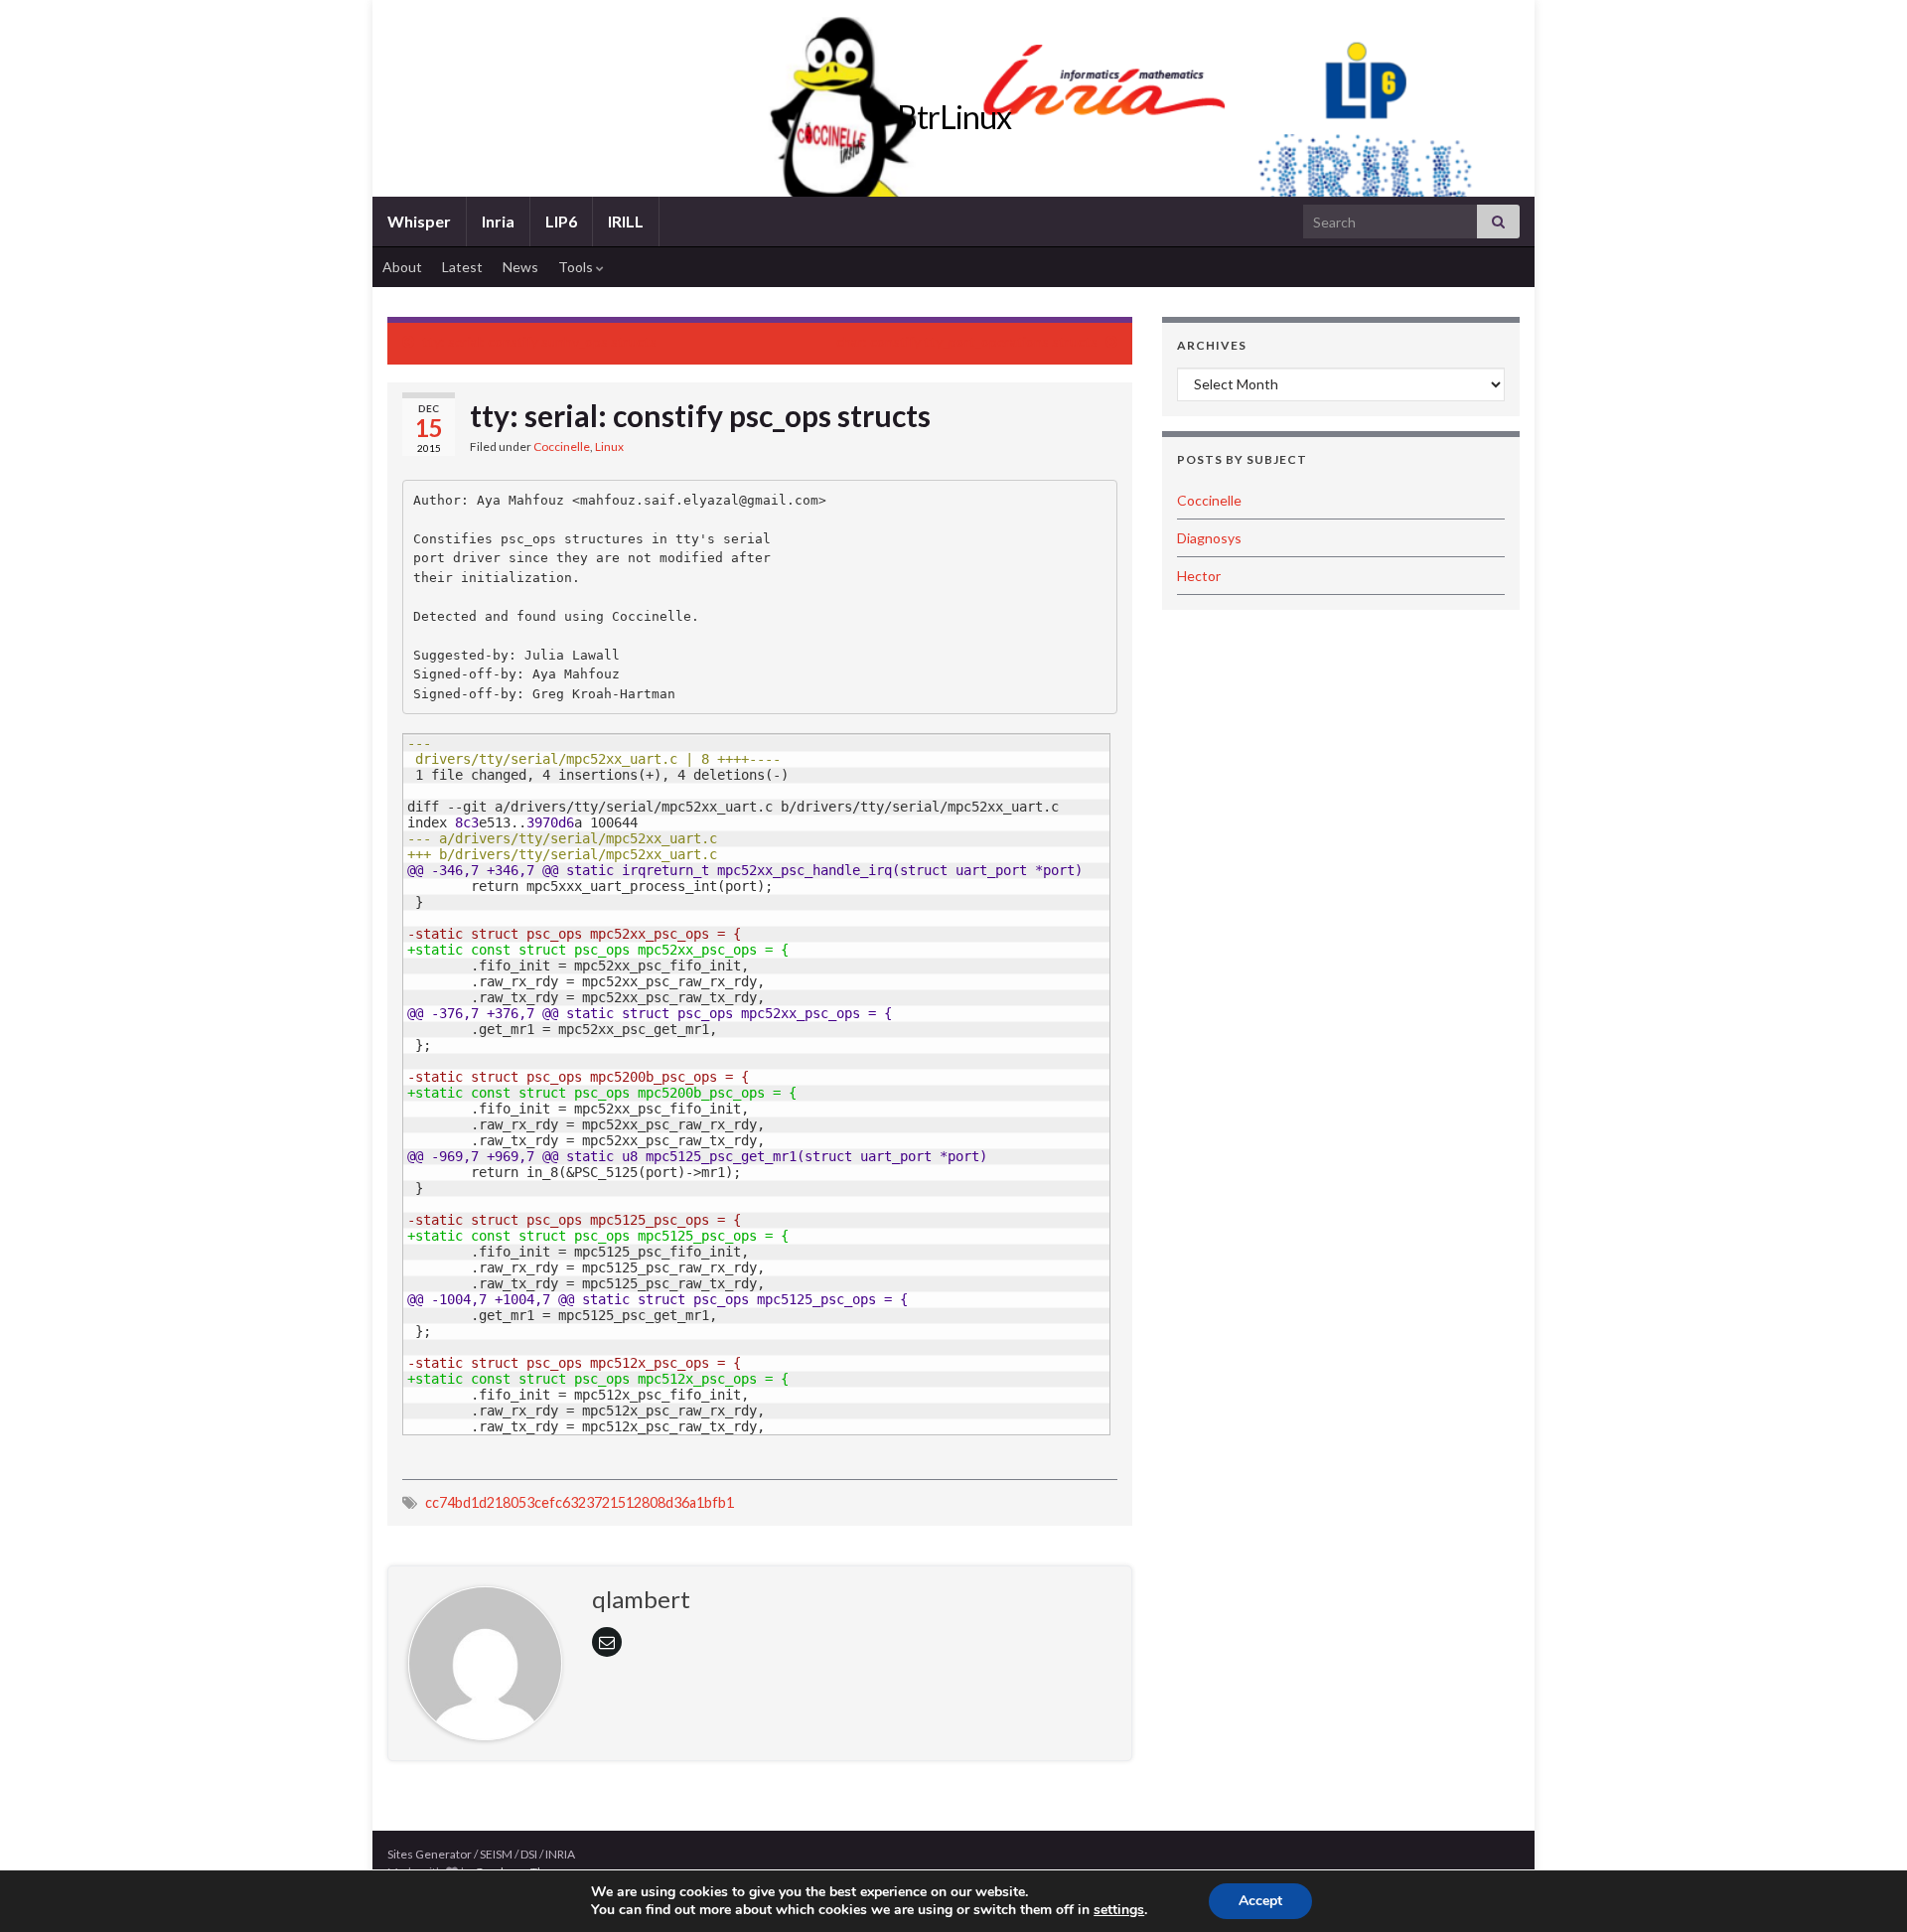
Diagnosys (1209, 538)
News (520, 267)
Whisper (419, 221)
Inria (498, 221)
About (402, 267)
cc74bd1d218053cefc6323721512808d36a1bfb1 (580, 1502)
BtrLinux (954, 117)
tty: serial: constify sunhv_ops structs (539, 341)
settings (1119, 1910)
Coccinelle (562, 446)
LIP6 (561, 221)
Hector (1199, 576)
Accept (1260, 1901)
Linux (609, 446)
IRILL (626, 221)
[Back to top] (1862, 1887)
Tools (577, 267)
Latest (462, 267)
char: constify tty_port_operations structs (967, 341)
